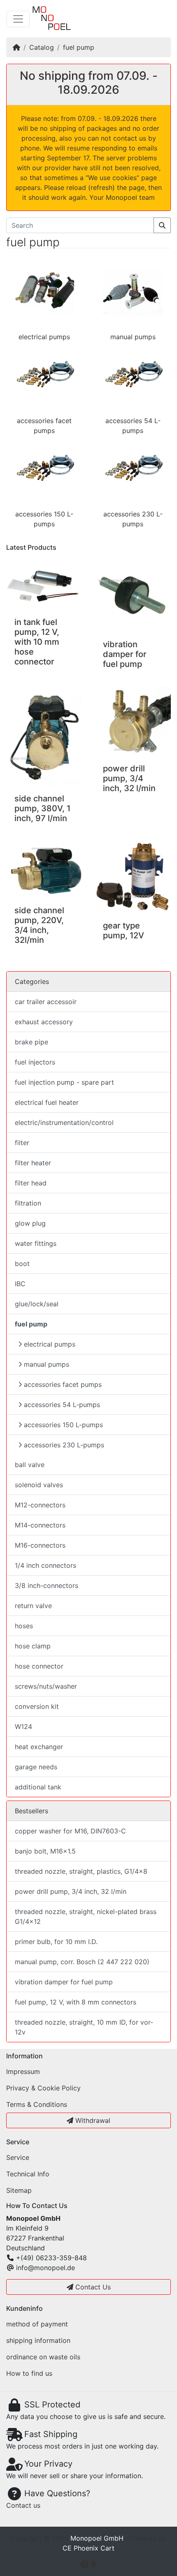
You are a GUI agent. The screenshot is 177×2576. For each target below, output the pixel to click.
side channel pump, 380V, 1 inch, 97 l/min (42, 808)
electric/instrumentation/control (64, 1123)
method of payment (37, 2324)
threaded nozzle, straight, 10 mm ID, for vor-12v (84, 2027)
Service (18, 2157)
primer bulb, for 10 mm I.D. (56, 1942)
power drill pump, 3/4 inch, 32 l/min (129, 778)
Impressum (23, 2071)
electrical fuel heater (47, 1102)
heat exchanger (39, 1747)
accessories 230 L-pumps (64, 1445)
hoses (24, 1626)
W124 (23, 1727)
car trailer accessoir (46, 1002)
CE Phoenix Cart (88, 2548)
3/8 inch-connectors (47, 1585)
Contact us (23, 2505)
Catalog (42, 47)
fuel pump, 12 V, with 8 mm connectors (76, 2002)
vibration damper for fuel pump (125, 654)
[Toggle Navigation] (18, 19)
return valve (33, 1606)
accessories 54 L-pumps (62, 1405)
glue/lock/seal (37, 1304)
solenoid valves (39, 1485)
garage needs (36, 1767)
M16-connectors (40, 1545)
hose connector (39, 1666)
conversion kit (37, 1706)
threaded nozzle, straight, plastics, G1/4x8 (81, 1871)
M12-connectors (40, 1505)
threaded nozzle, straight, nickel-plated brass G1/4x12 (86, 1916)
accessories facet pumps (63, 1384)
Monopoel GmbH (97, 2538)
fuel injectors (35, 1062)
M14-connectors (40, 1525)
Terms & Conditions (37, 2104)
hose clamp (33, 1646)
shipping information (38, 2340)
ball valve (30, 1465)
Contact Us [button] (92, 2287)
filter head (31, 1183)
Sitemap (19, 2190)
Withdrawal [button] (92, 2120)
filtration (28, 1203)
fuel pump (79, 47)
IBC (20, 1284)
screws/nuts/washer (46, 1686)
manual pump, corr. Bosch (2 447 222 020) (82, 1962)
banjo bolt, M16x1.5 (45, 1851)
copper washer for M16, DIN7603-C (70, 1831)
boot (22, 1264)
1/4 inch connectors (45, 1565)
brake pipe (31, 1042)
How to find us (29, 2373)
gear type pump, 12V (123, 930)
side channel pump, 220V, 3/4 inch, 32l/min (39, 925)
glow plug (30, 1223)
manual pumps (133, 337)
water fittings (36, 1243)
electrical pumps (44, 337)
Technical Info (28, 2174)
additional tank (38, 1787)
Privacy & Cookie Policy (43, 2088)
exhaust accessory (44, 1022)
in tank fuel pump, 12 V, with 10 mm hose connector (37, 642)
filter (22, 1143)
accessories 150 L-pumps (63, 1425)
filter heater (33, 1163)
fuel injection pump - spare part (64, 1082)
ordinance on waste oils (43, 2357)
